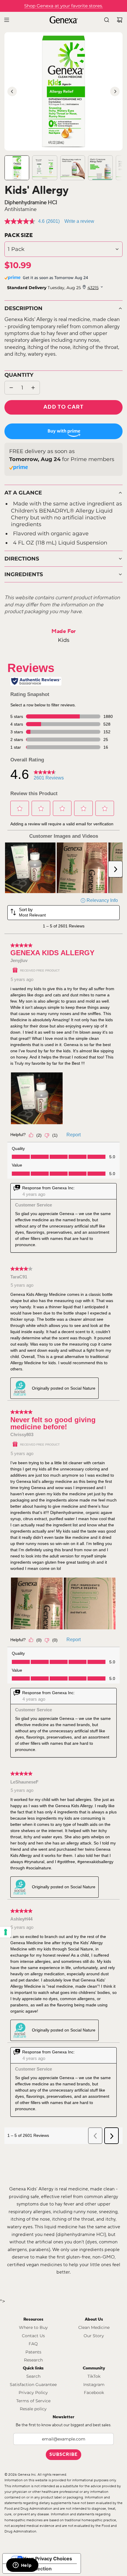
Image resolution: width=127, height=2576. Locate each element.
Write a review (79, 221)
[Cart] (120, 20)
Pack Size (19, 235)
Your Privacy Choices (48, 2559)
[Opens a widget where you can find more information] (22, 2566)
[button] (12, 91)
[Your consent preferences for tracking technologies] (6, 1932)
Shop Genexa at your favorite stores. (63, 6)
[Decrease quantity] (11, 388)
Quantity (19, 375)
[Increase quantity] (33, 388)
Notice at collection (30, 2569)
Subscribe (63, 2455)
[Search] (107, 20)
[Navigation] (6, 20)
